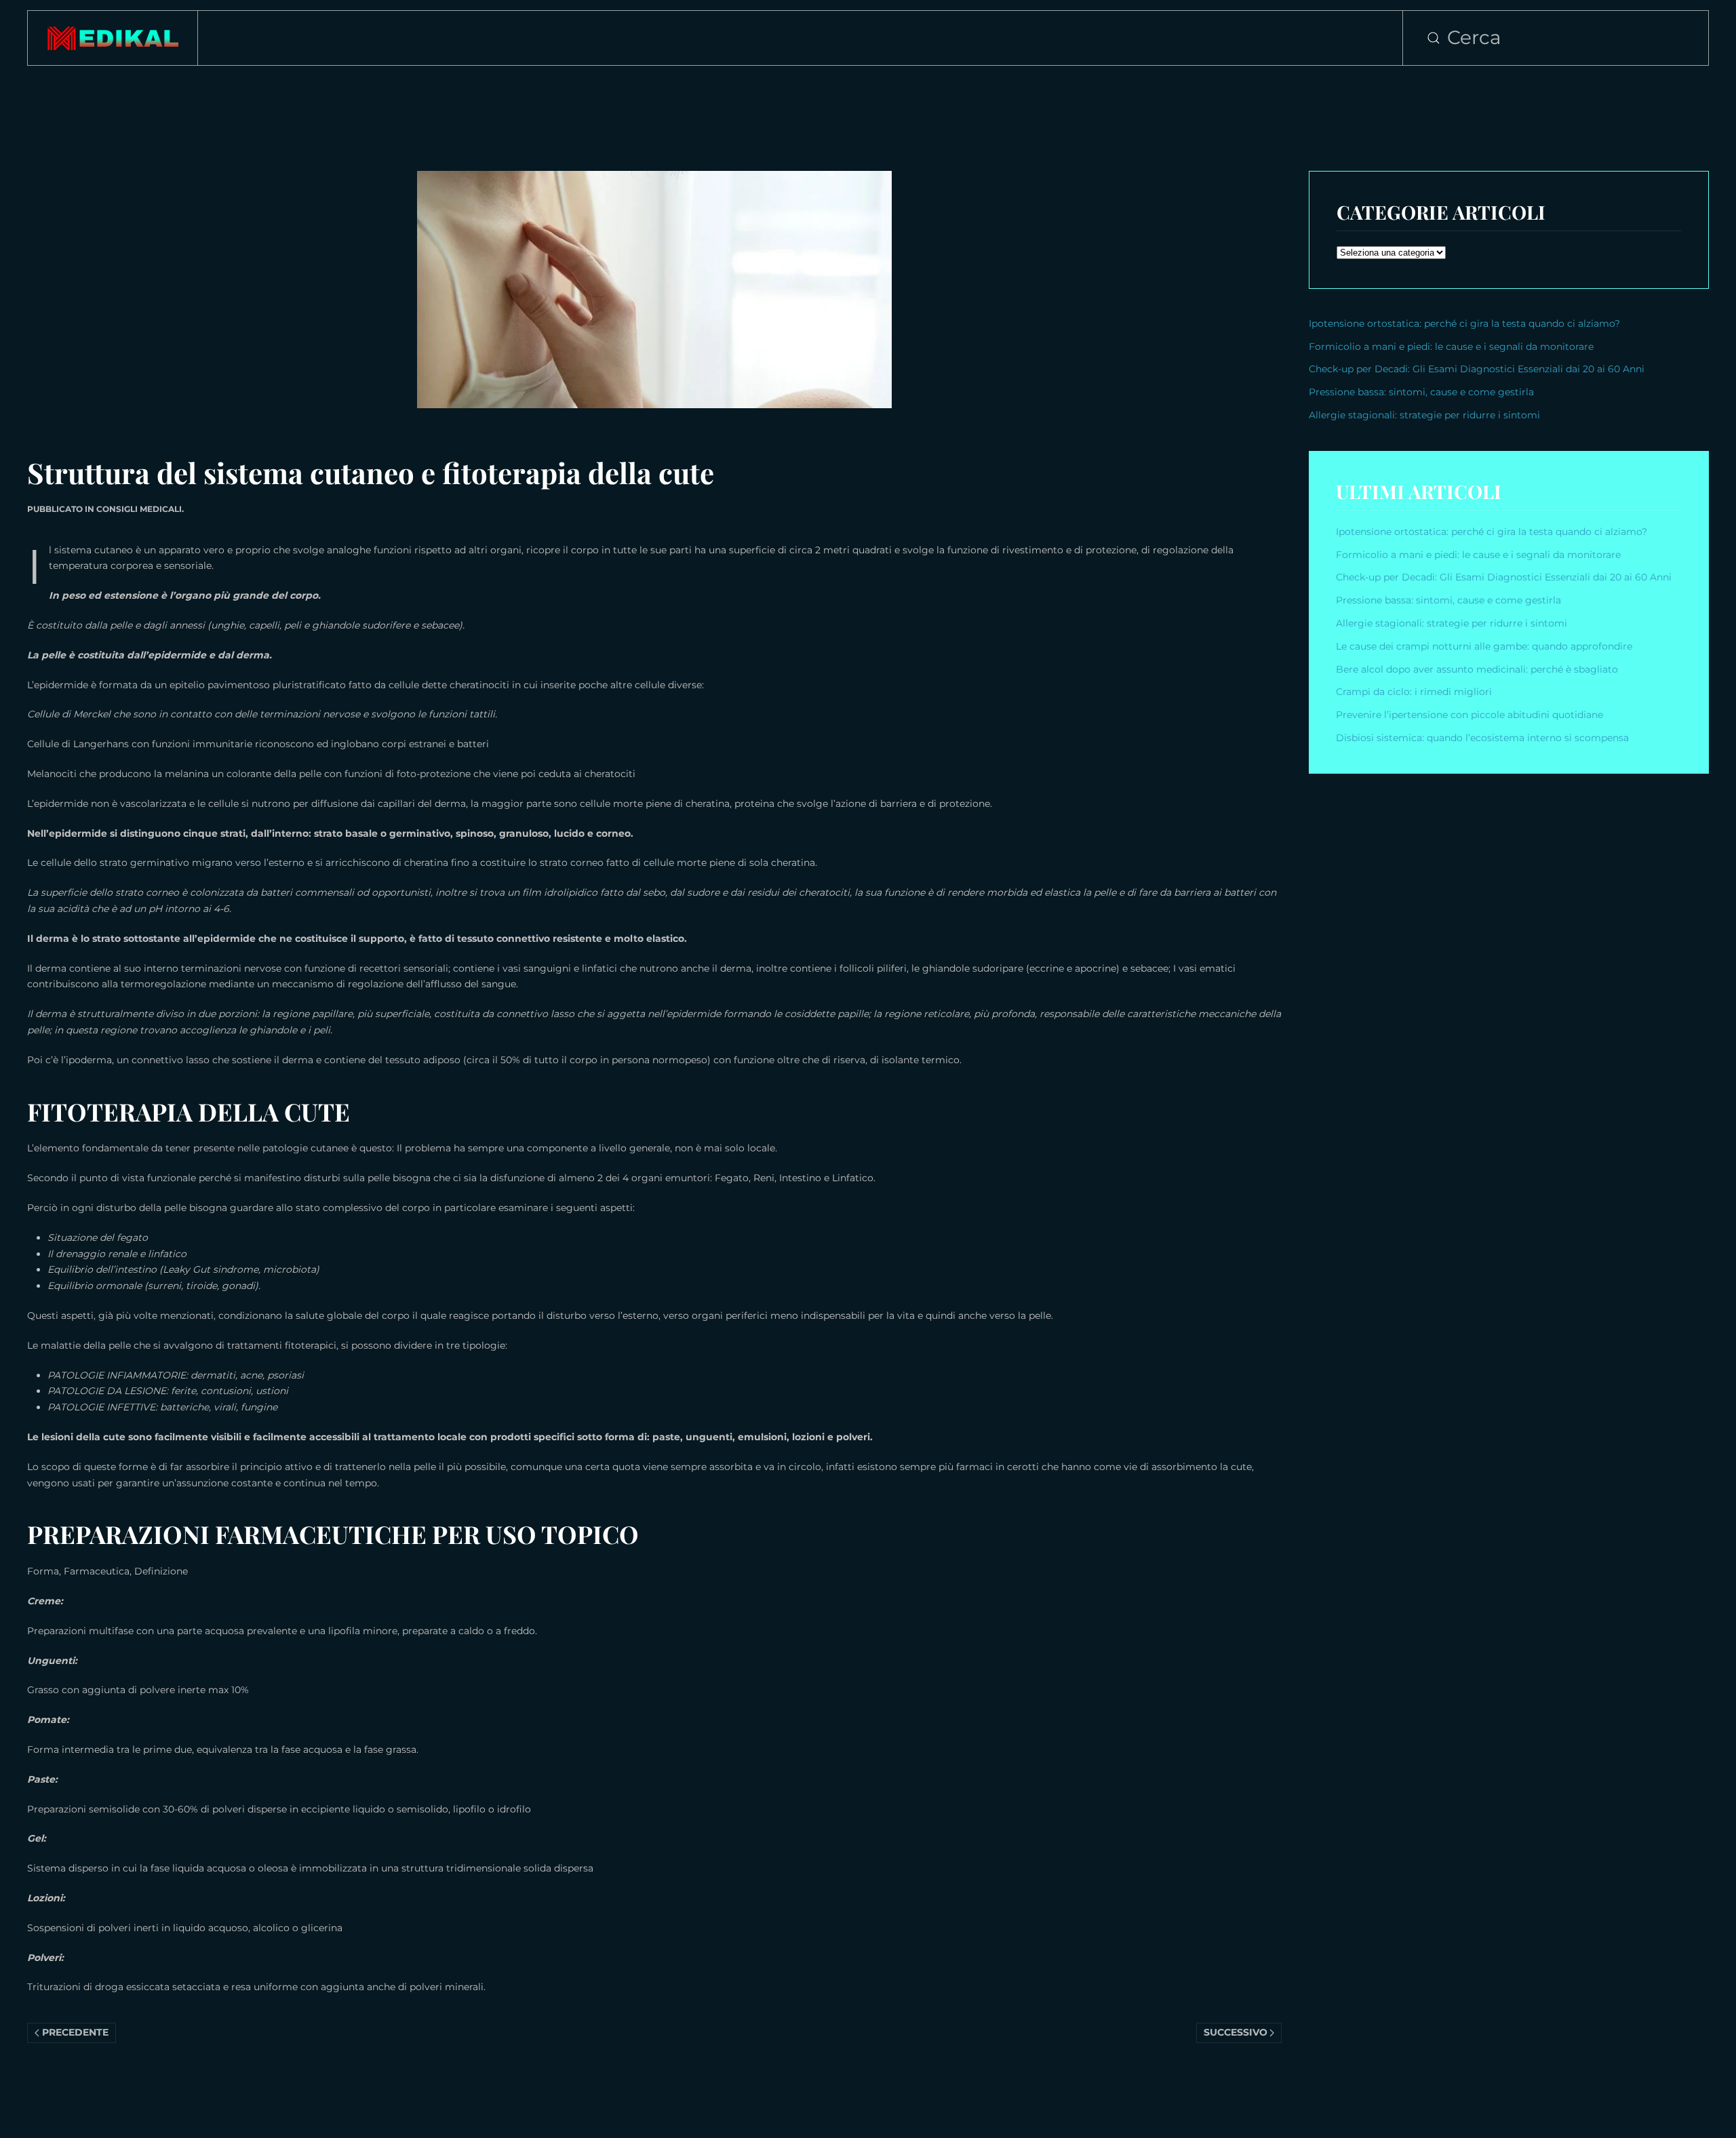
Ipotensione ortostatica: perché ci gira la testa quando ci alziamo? (1464, 323)
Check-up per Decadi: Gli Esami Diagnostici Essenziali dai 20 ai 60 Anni (1477, 369)
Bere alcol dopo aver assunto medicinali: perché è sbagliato (1477, 669)
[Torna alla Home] (113, 38)
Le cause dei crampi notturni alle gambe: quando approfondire (1484, 646)
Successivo (1236, 2032)
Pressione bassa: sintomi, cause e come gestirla (1421, 392)
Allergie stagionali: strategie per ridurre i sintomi (1424, 415)
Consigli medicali (139, 509)
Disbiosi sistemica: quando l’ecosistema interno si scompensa (1482, 738)
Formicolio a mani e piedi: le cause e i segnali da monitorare (1451, 347)
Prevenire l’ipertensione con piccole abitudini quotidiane (1469, 715)
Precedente (75, 2032)
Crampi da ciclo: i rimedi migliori (1415, 692)
